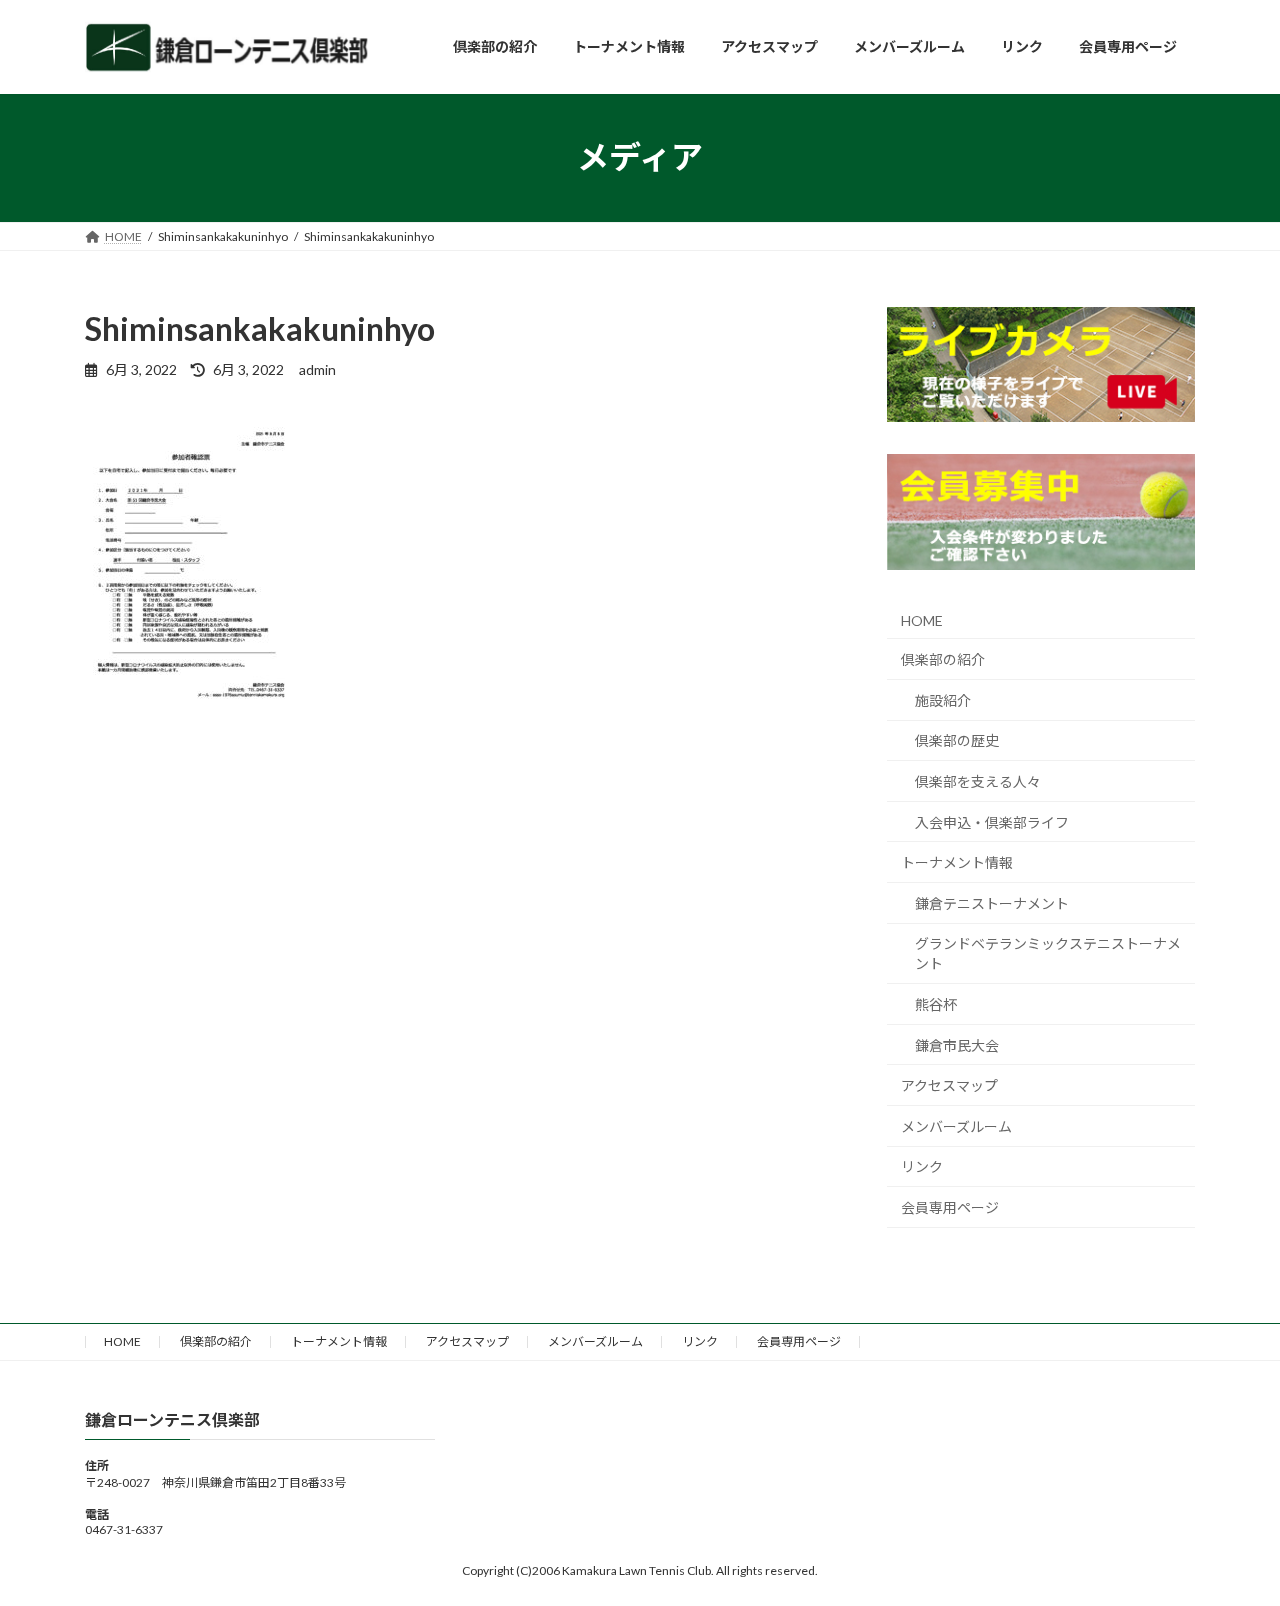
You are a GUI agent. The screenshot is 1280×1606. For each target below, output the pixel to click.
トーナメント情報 (957, 862)
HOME (922, 619)
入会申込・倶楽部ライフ (992, 821)
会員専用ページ (950, 1207)
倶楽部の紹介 (943, 659)
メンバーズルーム (956, 1125)
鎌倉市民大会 (957, 1044)
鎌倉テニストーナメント (992, 902)
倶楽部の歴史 (957, 740)
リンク (922, 1166)
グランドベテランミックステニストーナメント (1048, 953)
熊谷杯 (936, 1004)
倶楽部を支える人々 (978, 781)
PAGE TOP (1230, 1539)
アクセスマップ (949, 1085)
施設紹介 (943, 699)
